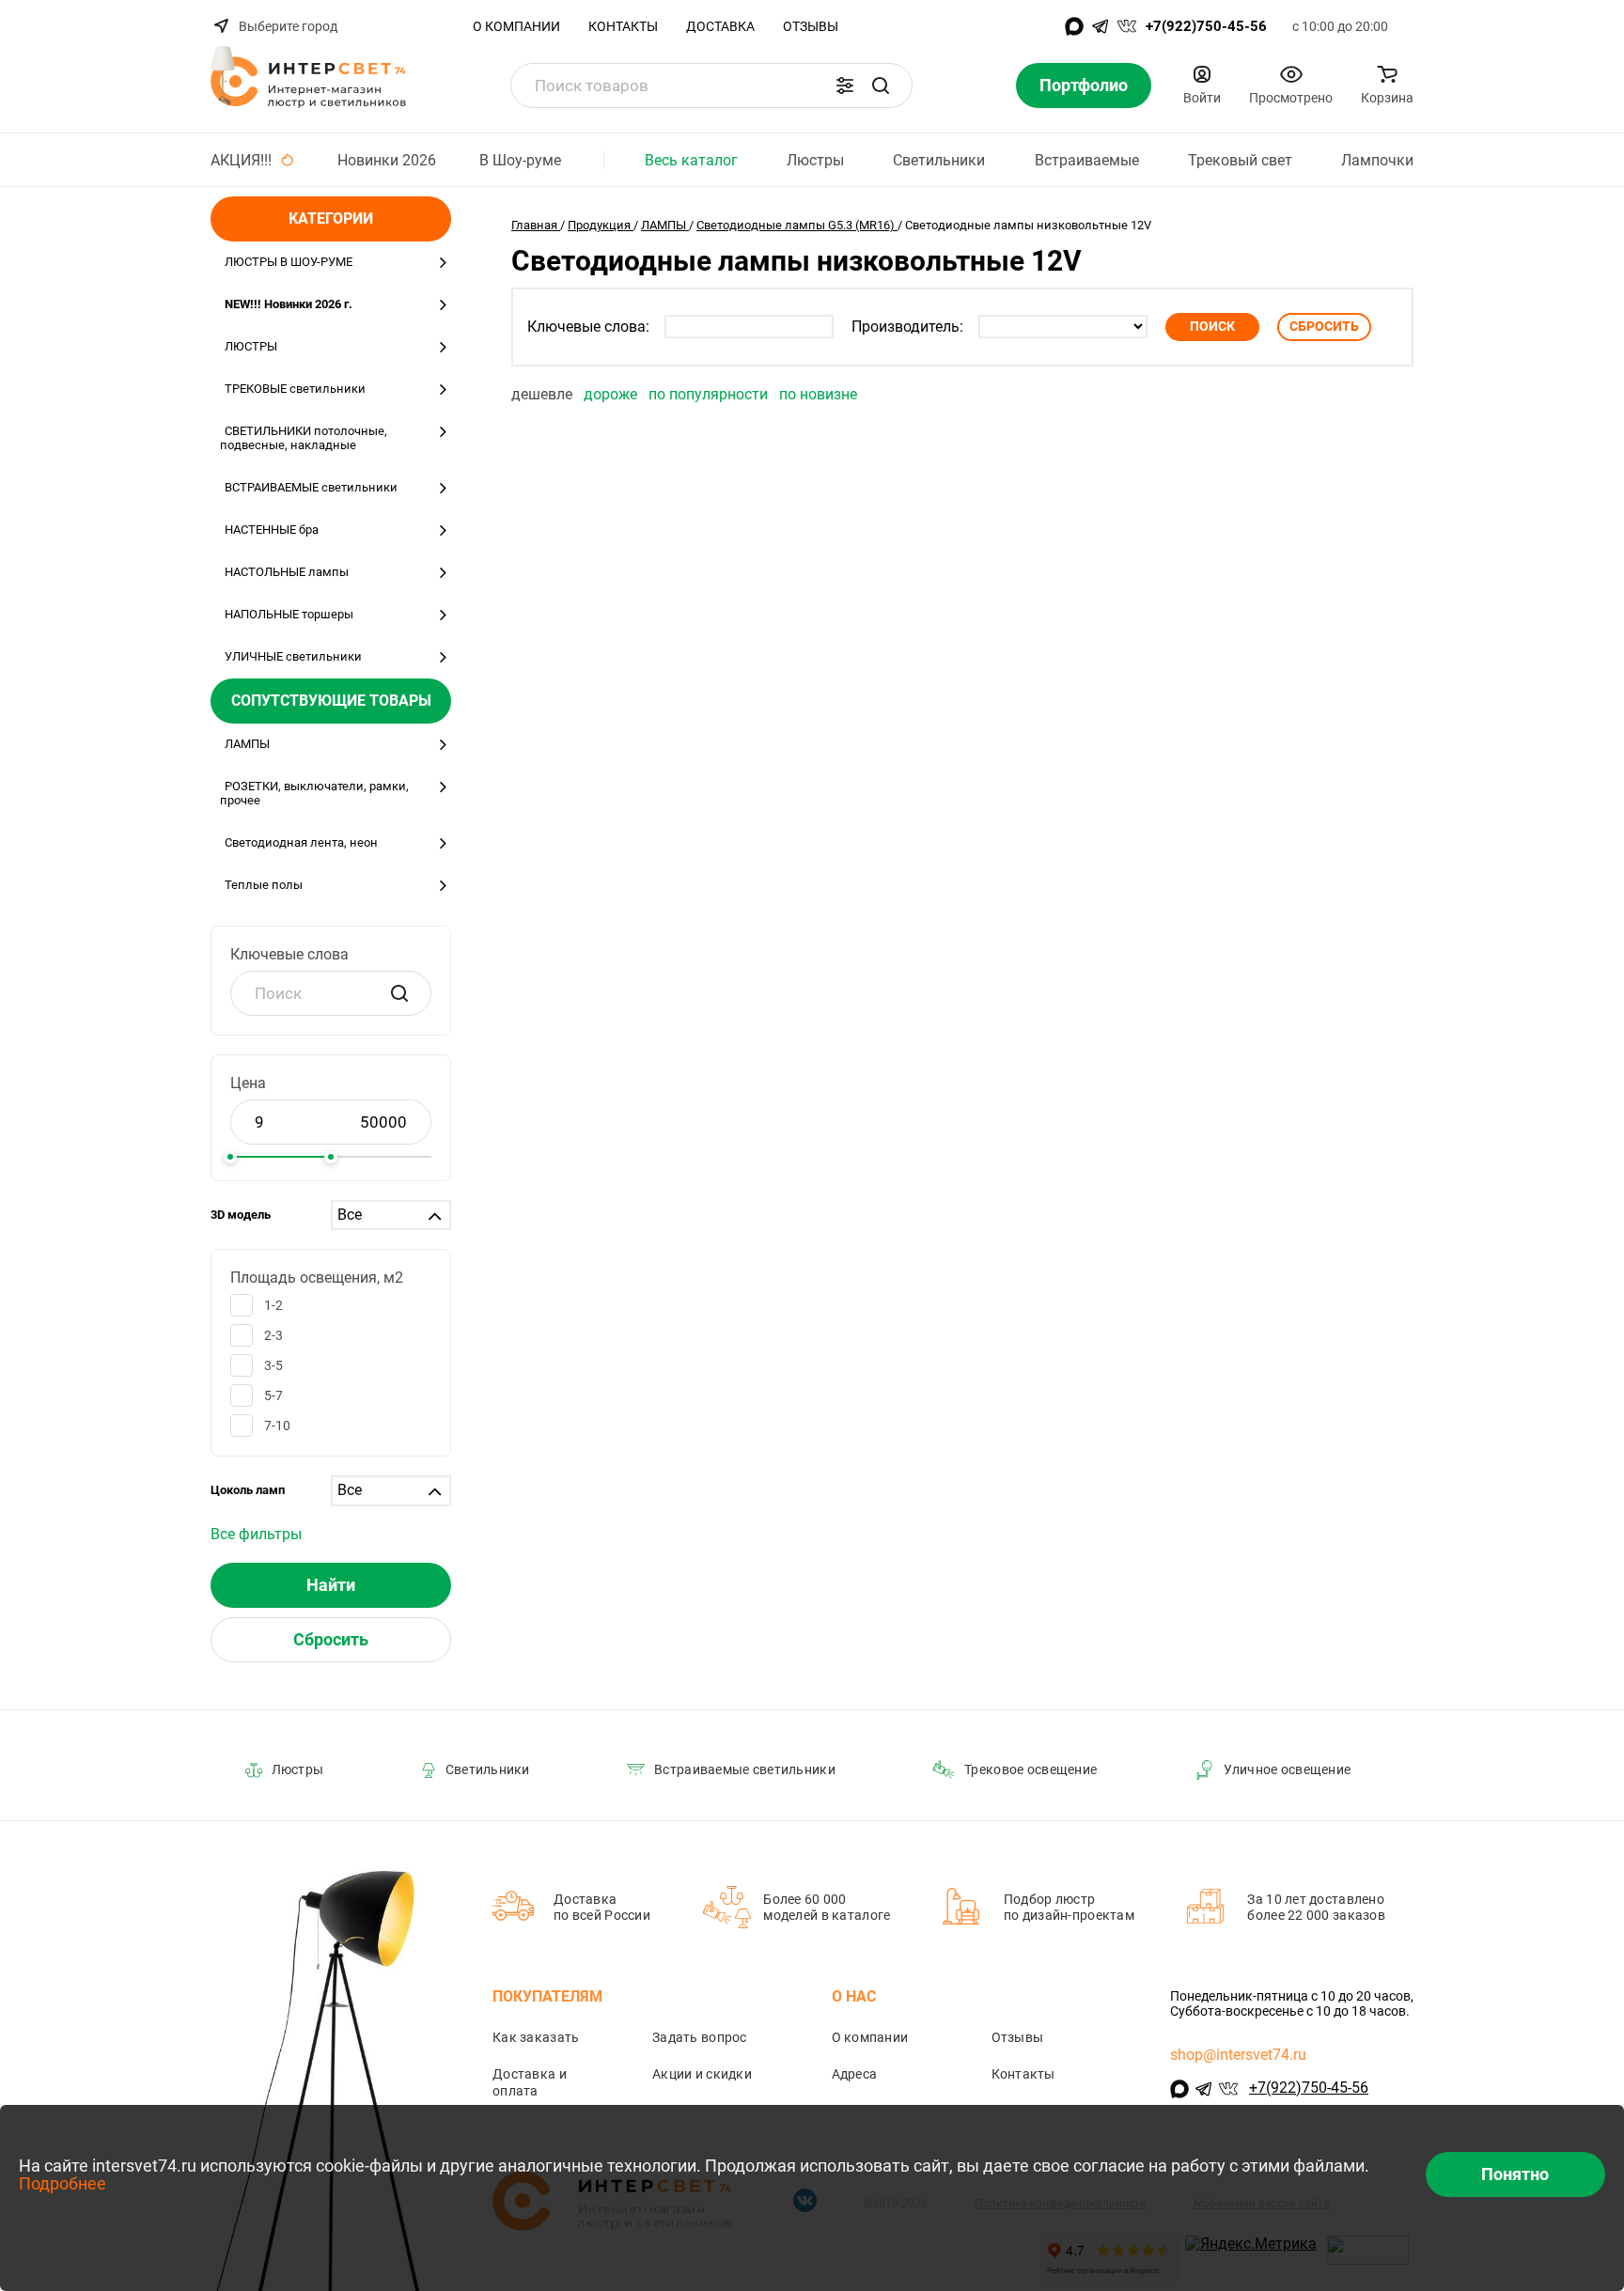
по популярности (710, 394)
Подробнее (62, 2183)
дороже (612, 394)
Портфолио (1084, 85)
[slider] (230, 1157)
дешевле (544, 394)
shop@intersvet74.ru (1238, 2055)
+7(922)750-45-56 (1206, 26)
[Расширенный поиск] (845, 86)
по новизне (818, 394)
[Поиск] (881, 86)
